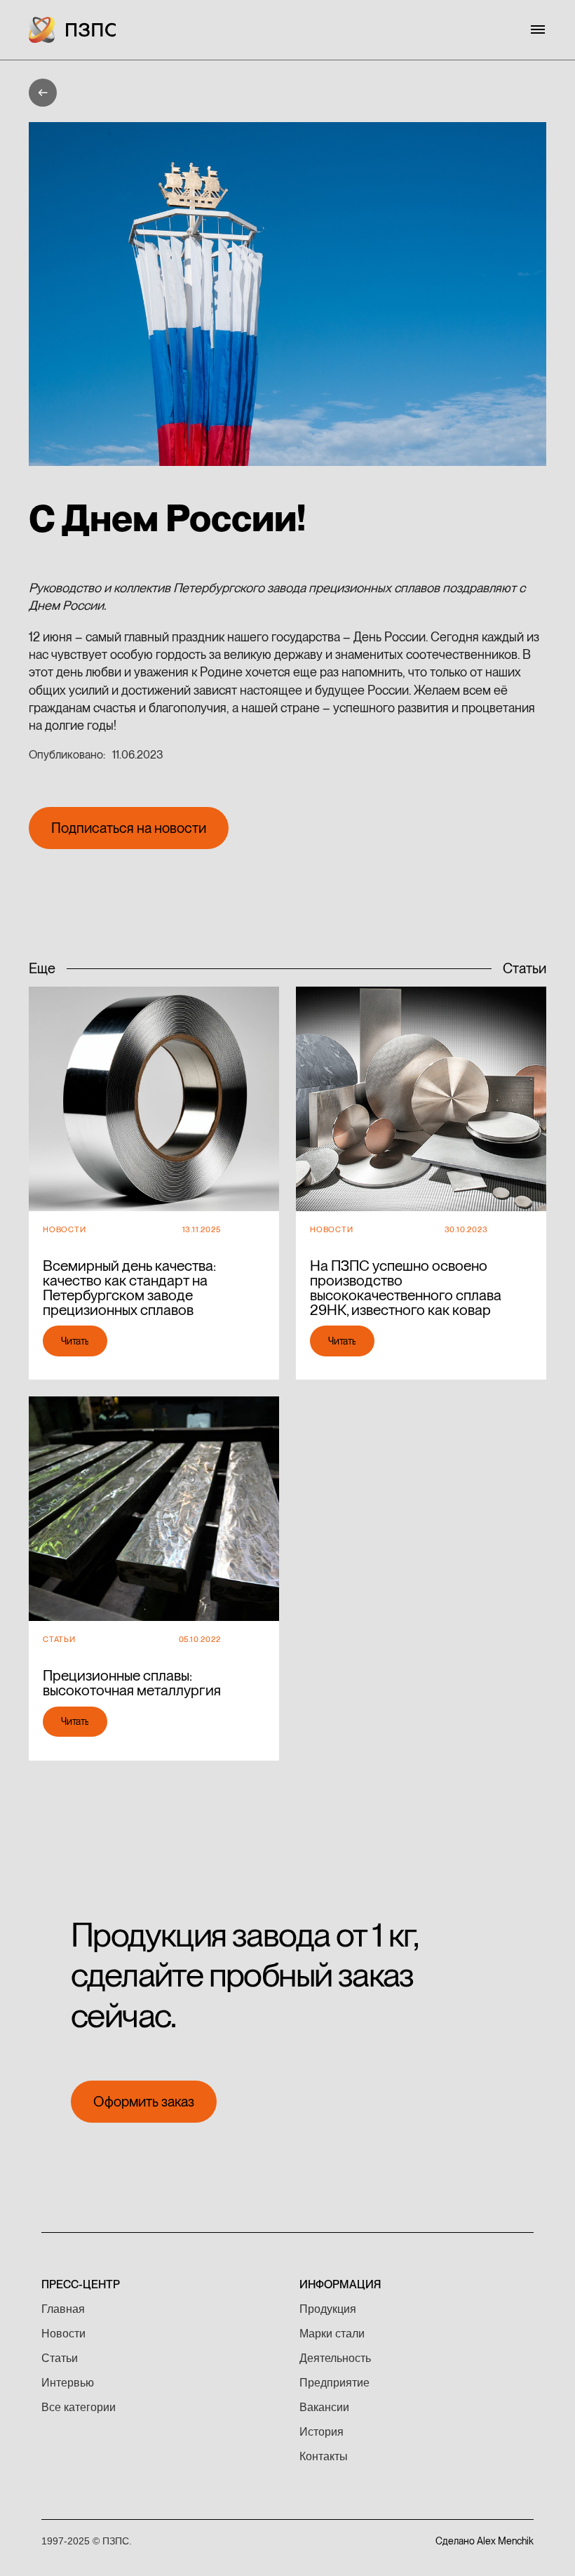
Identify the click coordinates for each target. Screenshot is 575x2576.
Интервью (68, 2383)
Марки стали (332, 2334)
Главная (63, 2309)
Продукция (328, 2309)
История (322, 2432)
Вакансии (324, 2407)
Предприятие (334, 2383)
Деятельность (335, 2358)
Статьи (60, 2358)
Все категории (79, 2407)
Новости (63, 2334)
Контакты (324, 2456)
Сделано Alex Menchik (485, 2541)
